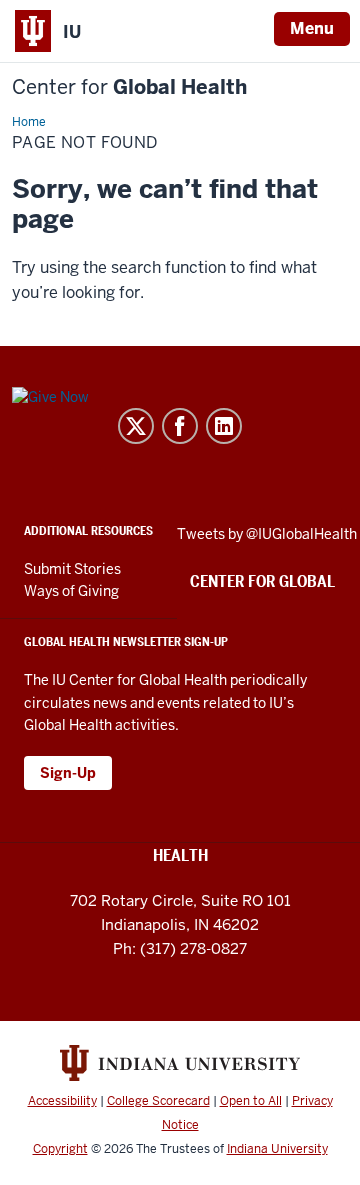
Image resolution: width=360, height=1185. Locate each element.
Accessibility (62, 1101)
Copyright (60, 1149)
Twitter (136, 426)
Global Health (129, 87)
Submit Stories (72, 569)
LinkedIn (224, 426)
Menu (312, 28)
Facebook (180, 426)
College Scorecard (158, 1101)
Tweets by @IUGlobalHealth (267, 534)
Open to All (251, 1101)
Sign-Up (68, 773)
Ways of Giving (71, 591)
